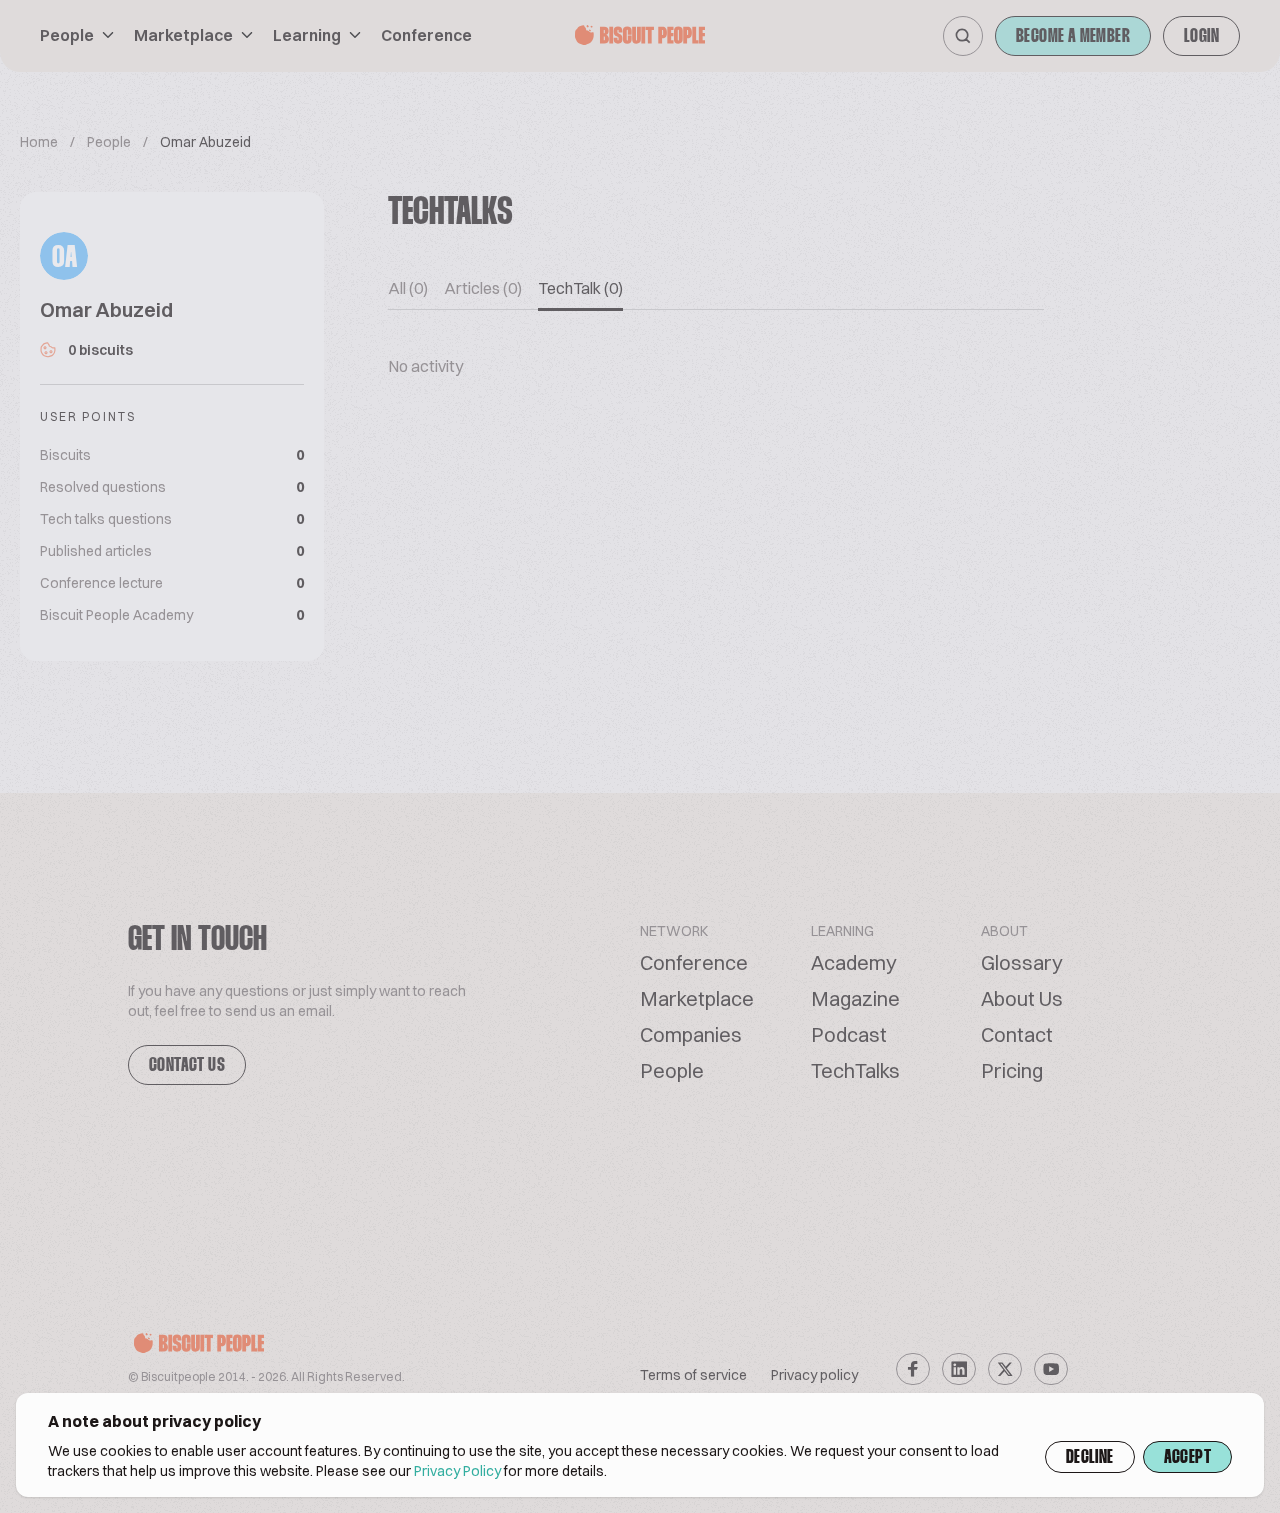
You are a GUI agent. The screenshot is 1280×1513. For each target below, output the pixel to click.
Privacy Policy (457, 1471)
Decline (1090, 1458)
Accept (1187, 1458)
